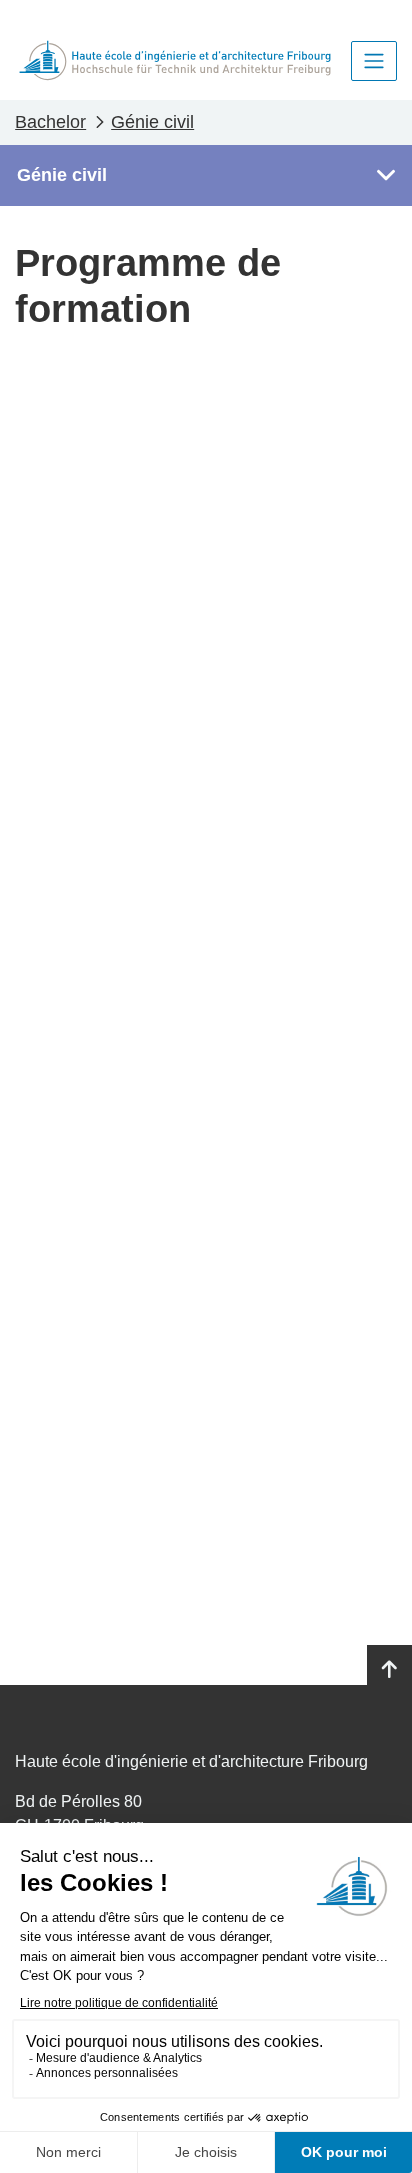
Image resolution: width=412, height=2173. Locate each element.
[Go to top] (389, 1670)
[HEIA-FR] (175, 60)
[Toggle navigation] (374, 61)
